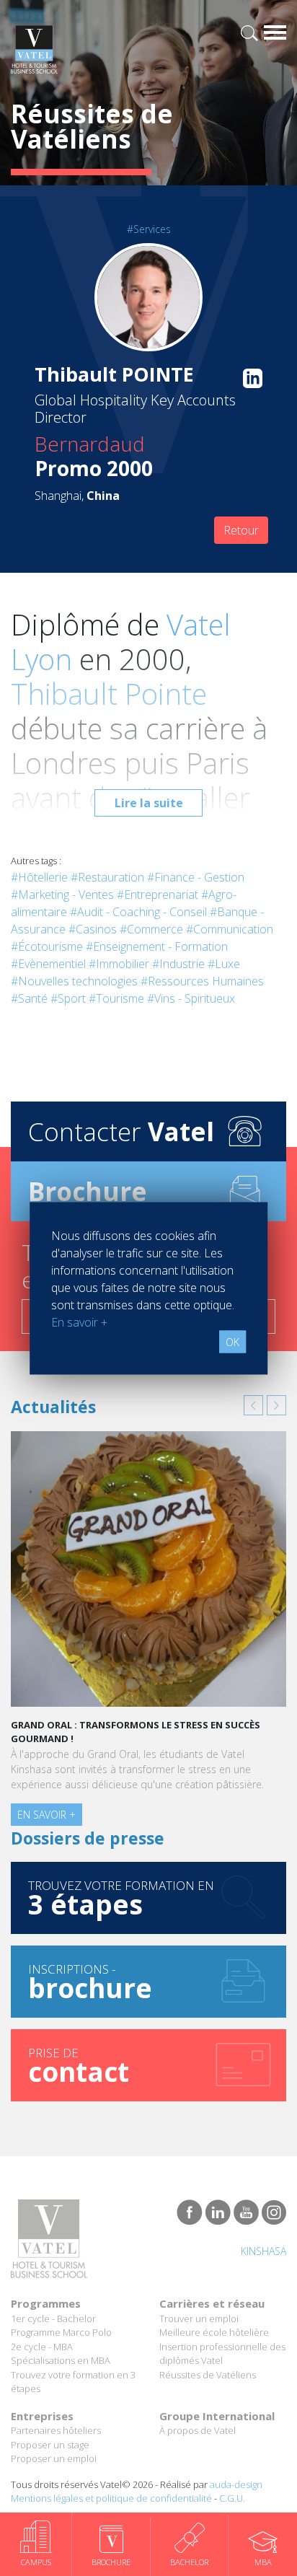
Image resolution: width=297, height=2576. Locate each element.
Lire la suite (149, 803)
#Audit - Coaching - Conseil (138, 912)
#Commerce (151, 929)
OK (232, 1341)
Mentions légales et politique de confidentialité (111, 2498)
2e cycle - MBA (42, 2347)
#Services (149, 229)
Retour (241, 530)
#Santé (29, 998)
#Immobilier (119, 964)
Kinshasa (263, 2251)
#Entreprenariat (158, 894)
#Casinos (93, 929)
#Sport (68, 998)
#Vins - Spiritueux (191, 998)
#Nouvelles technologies (74, 981)
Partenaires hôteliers (56, 2430)
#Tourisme (116, 998)
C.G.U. (232, 2498)
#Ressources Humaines (202, 981)
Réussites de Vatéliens (208, 2375)
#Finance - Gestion (196, 877)
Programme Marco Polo (61, 2332)
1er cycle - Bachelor (53, 2318)
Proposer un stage (50, 2445)
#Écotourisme (47, 946)
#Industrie (178, 964)
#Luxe (224, 964)
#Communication (230, 929)
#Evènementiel (48, 964)
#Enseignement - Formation (157, 946)
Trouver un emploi (199, 2318)
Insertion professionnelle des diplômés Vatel (222, 2354)
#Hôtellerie (39, 877)
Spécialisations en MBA (61, 2360)
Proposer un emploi (54, 2458)
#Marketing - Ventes (62, 894)
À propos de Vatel (198, 2430)
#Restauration (107, 877)
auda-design (236, 2484)
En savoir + (46, 1815)
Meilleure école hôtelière (214, 2332)
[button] (253, 1405)
